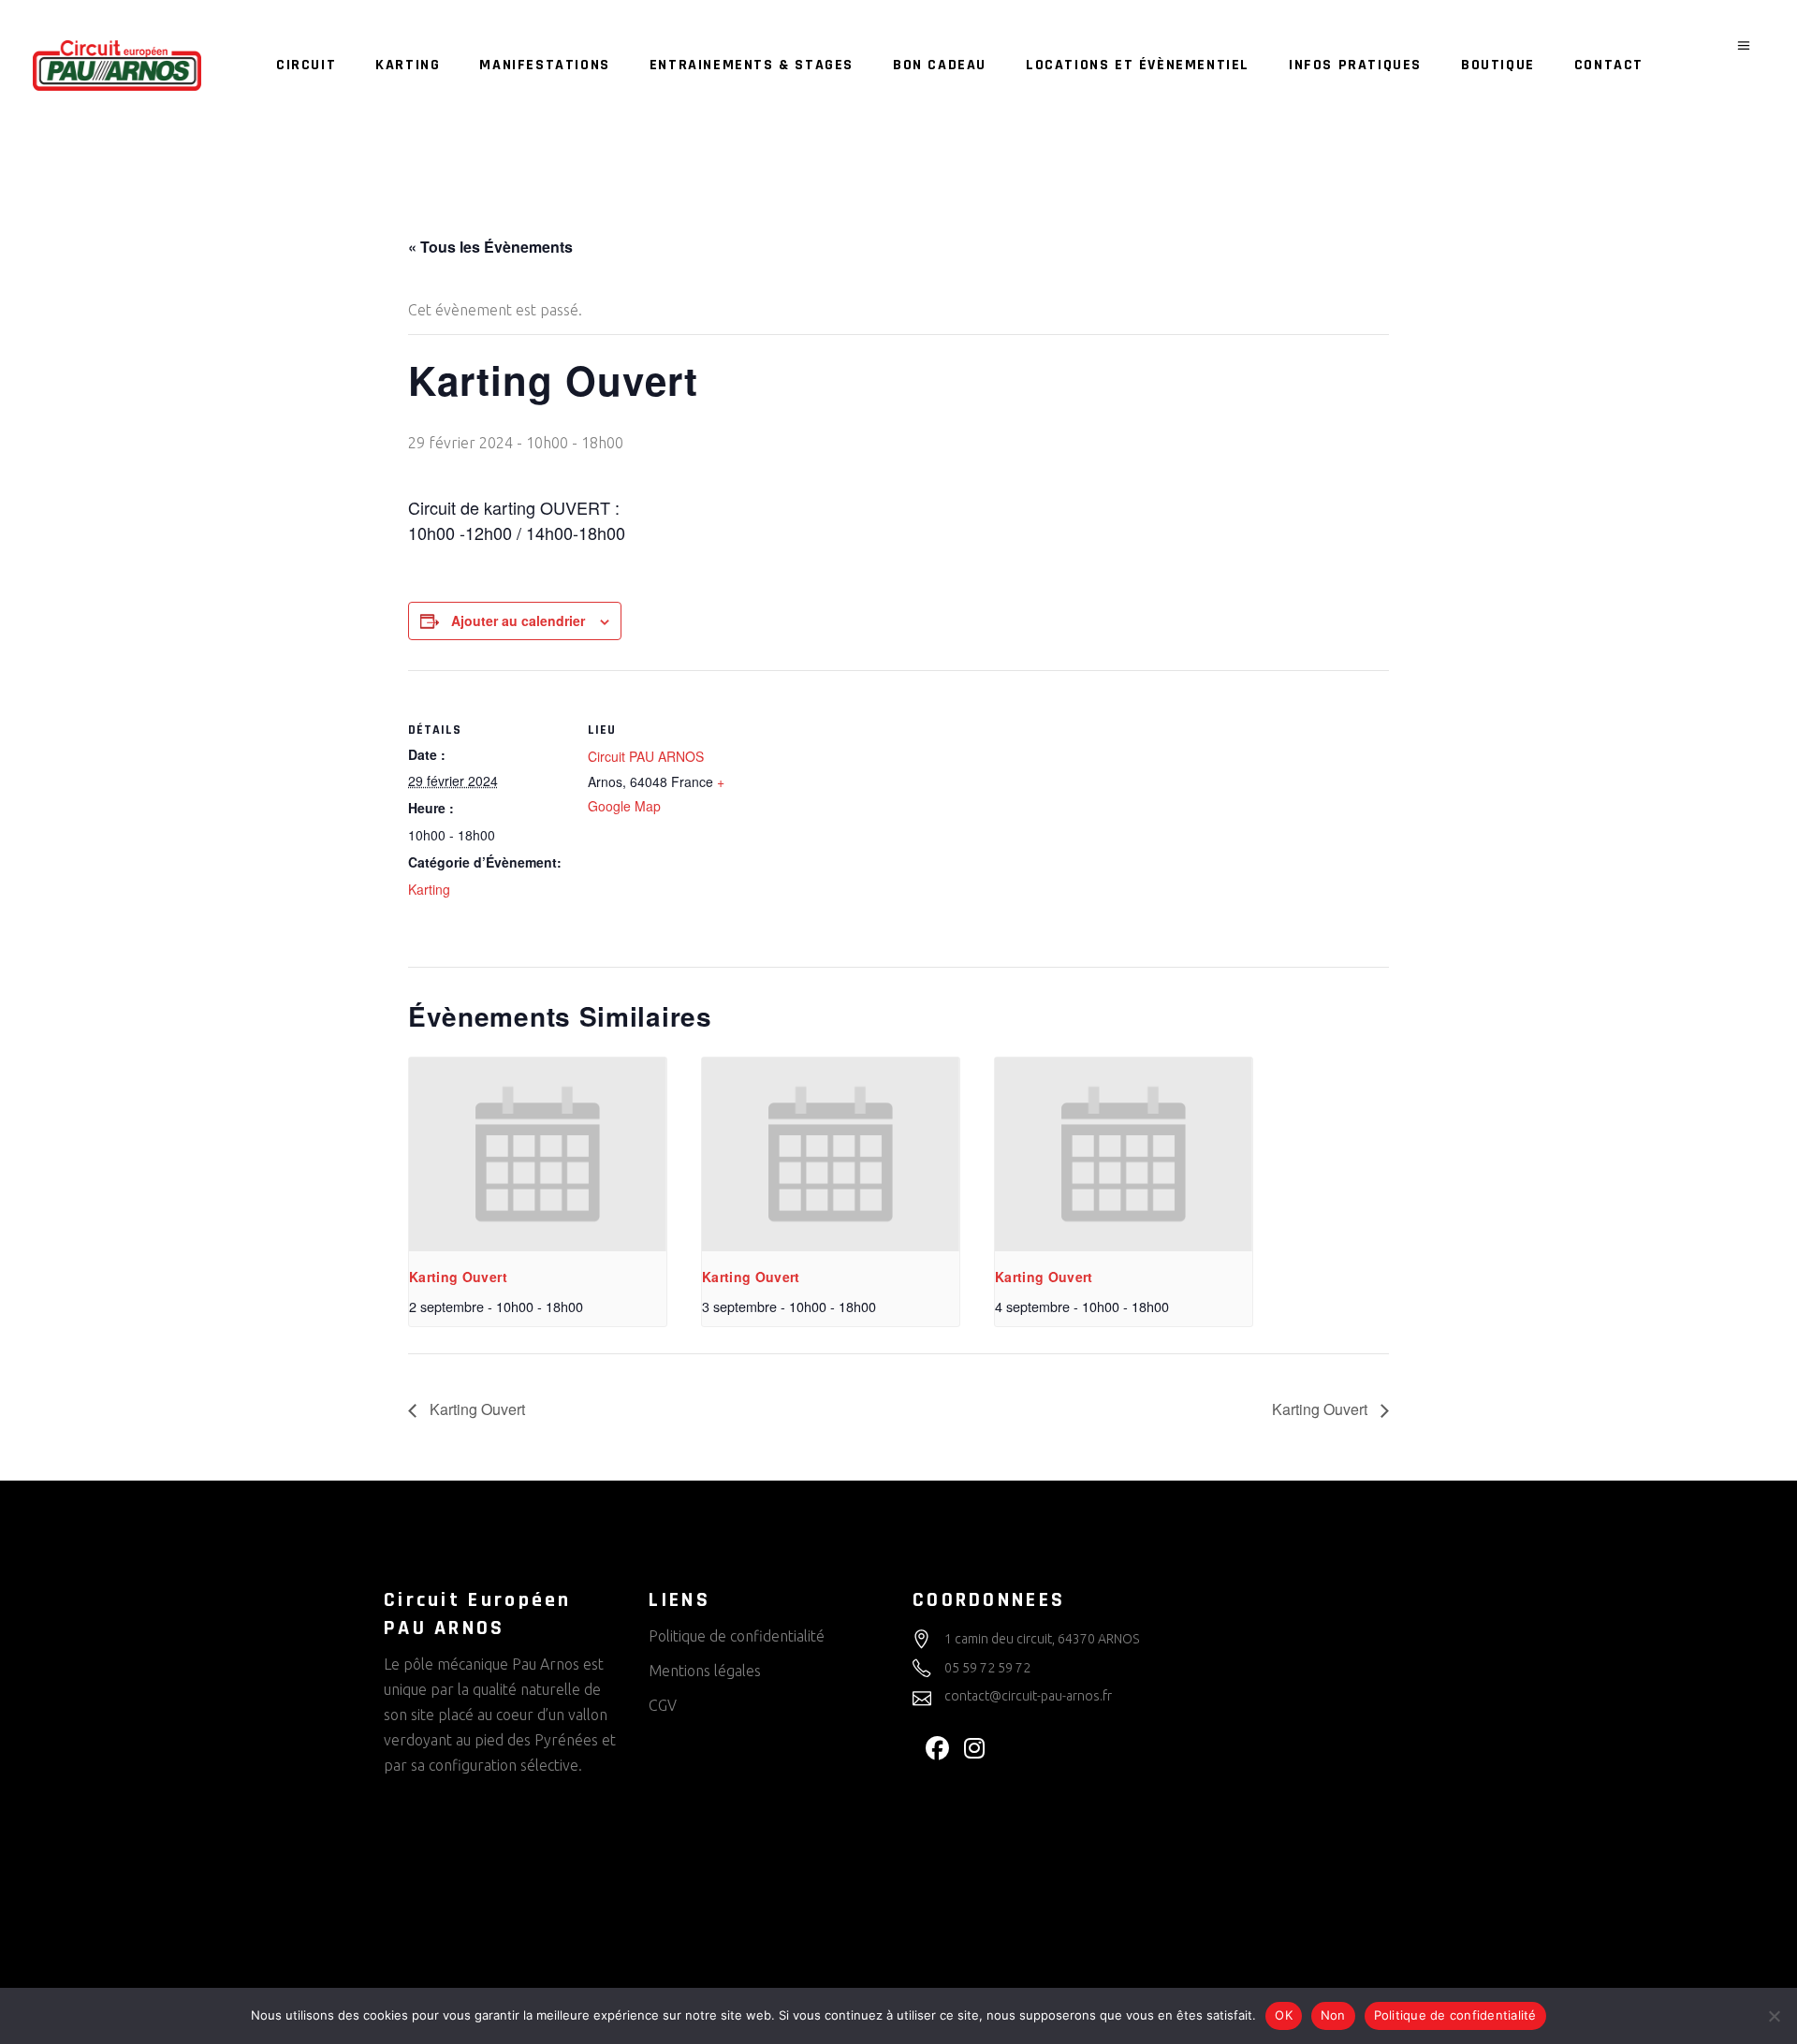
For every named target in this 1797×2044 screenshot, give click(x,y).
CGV (663, 1705)
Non (1333, 2015)
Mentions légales (705, 1671)
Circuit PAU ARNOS (646, 756)
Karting (429, 889)
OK (1284, 2015)
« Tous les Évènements (490, 247)
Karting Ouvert (458, 1277)
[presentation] (538, 1154)
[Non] (1774, 2016)
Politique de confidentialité (737, 1636)
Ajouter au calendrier (518, 620)
